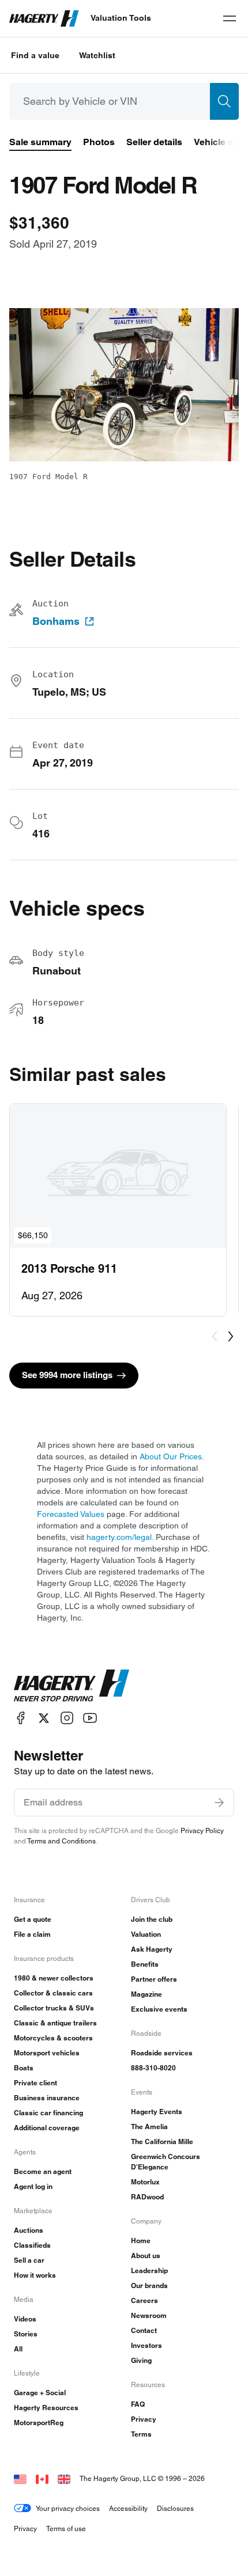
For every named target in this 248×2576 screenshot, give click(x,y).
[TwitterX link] (44, 1718)
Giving (141, 2360)
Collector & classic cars (53, 1993)
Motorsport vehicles (47, 2053)
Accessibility (128, 2508)
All (18, 2349)
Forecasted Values (71, 1514)
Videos (25, 2319)
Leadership (149, 2270)
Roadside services (162, 2053)
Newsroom (149, 2315)
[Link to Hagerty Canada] (42, 2478)
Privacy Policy (202, 1830)
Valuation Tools (121, 18)
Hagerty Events (157, 2112)
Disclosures (175, 2508)
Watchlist (97, 55)
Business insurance (47, 2098)
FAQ (138, 2404)
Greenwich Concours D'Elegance (166, 2162)
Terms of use (66, 2528)
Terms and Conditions (61, 1841)
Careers (144, 2300)
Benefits (145, 1964)
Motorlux (145, 2182)
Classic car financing (48, 2113)
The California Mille (162, 2141)
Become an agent (43, 2171)
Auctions (29, 2230)
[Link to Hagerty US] (20, 2478)
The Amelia (149, 2127)
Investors (146, 2345)
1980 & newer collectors (54, 1978)
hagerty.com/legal (119, 1537)
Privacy (144, 2419)
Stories (26, 2334)
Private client (35, 2083)
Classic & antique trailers (55, 2023)
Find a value (35, 55)
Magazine (146, 1994)
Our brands (149, 2285)
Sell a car (29, 2260)
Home (141, 2241)
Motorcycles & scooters (53, 2038)
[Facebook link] (21, 1718)
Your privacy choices (68, 2508)
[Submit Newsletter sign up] (219, 1803)
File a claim (32, 1934)
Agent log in (33, 2186)
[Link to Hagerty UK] (64, 2478)
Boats (24, 2068)
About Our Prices (171, 1456)
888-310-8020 (153, 2068)
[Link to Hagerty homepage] (72, 1686)
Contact (144, 2330)
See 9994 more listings (67, 1375)
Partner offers (154, 1979)
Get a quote (33, 1919)
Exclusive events (159, 2009)
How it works (35, 2275)
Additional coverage (47, 2128)
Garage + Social (40, 2393)
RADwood (147, 2197)
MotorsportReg (39, 2423)
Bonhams (56, 621)
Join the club (152, 1919)
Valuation (146, 1934)
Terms (141, 2434)
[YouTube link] (90, 1718)
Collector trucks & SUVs (54, 2008)
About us (146, 2256)
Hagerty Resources (46, 2408)
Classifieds (32, 2245)
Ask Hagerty (152, 1949)
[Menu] (230, 18)
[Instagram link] (67, 1718)
